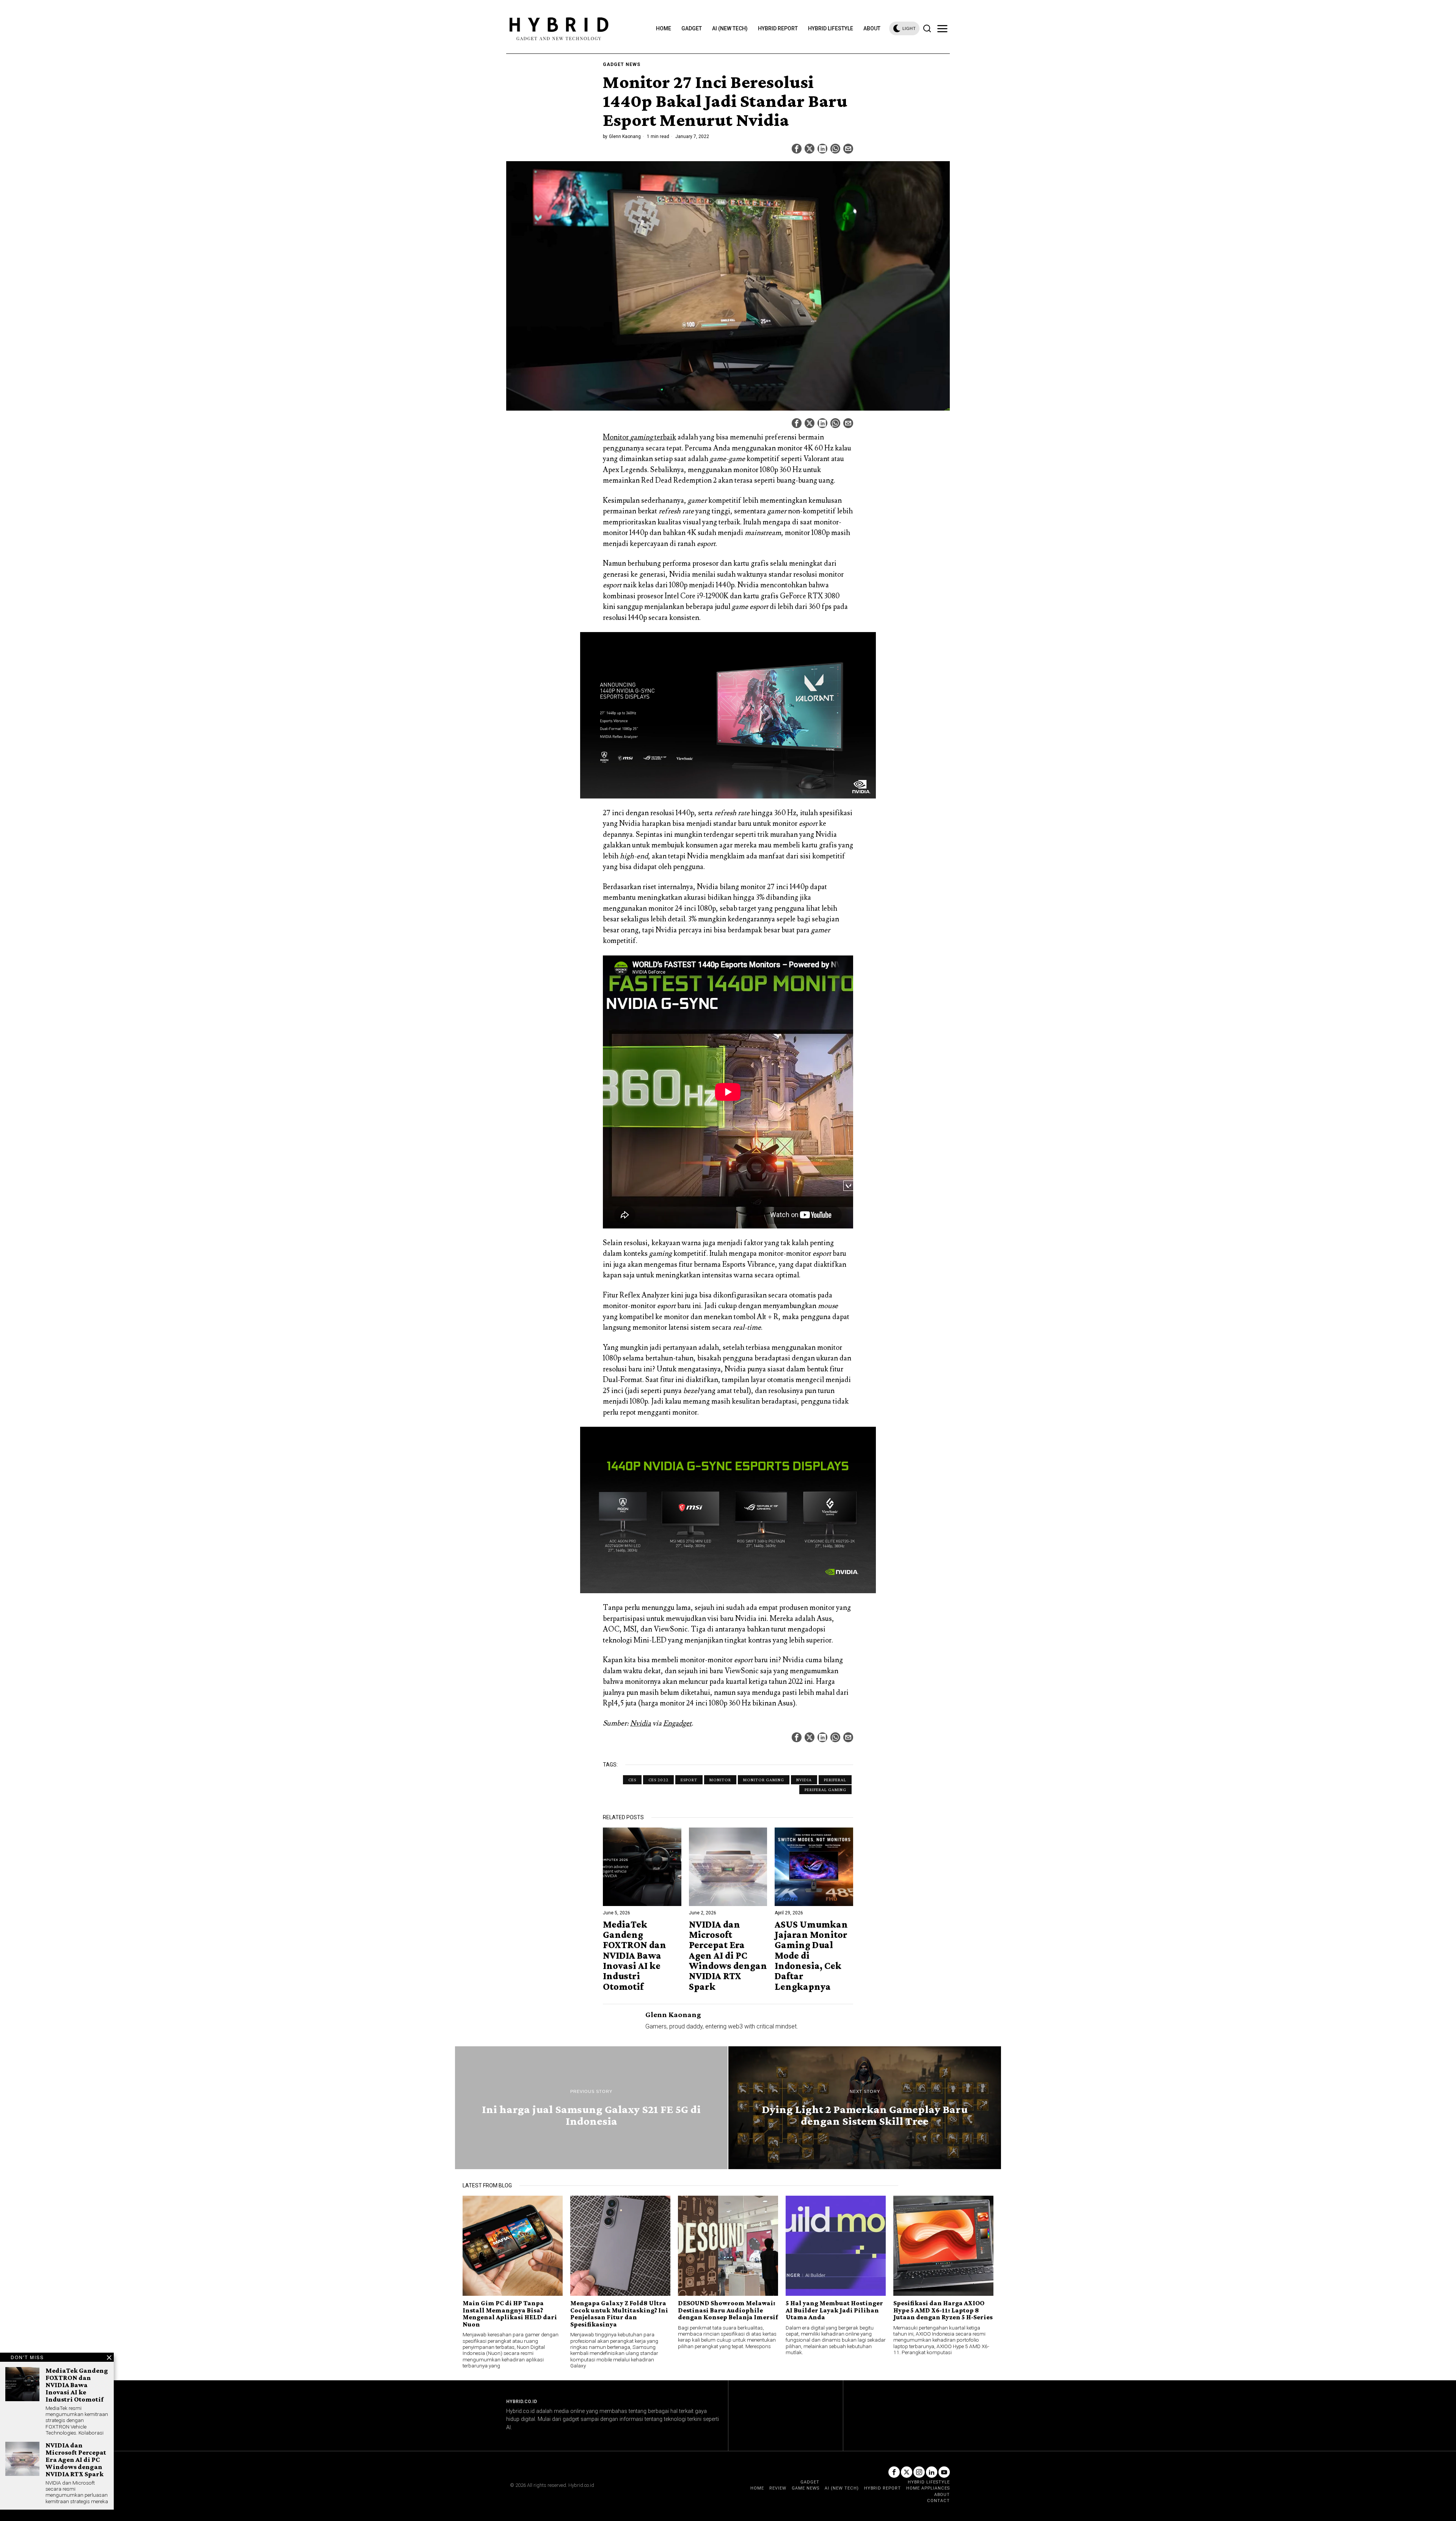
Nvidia (641, 1723)
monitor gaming (764, 1780)
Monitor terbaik (639, 437)
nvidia (804, 1780)
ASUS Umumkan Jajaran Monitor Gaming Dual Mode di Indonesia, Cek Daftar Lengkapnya (811, 1955)
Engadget (677, 1723)
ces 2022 (658, 1780)
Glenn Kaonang (625, 136)
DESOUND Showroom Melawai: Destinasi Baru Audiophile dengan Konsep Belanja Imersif (728, 2310)
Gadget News (622, 64)
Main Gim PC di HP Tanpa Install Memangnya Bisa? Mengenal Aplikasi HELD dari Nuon (510, 2314)
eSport (689, 1780)
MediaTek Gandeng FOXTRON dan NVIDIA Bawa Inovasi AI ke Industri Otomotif (635, 1955)
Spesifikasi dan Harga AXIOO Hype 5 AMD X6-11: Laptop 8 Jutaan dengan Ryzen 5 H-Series (943, 2310)
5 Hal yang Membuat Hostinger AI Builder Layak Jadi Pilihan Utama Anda (834, 2310)
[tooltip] (797, 149)
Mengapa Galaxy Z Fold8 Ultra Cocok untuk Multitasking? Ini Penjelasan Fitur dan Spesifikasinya (619, 2314)
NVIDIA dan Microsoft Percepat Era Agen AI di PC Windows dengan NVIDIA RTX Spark (728, 1955)
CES (632, 1780)
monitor (720, 1780)
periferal (835, 1780)
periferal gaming (825, 1790)
